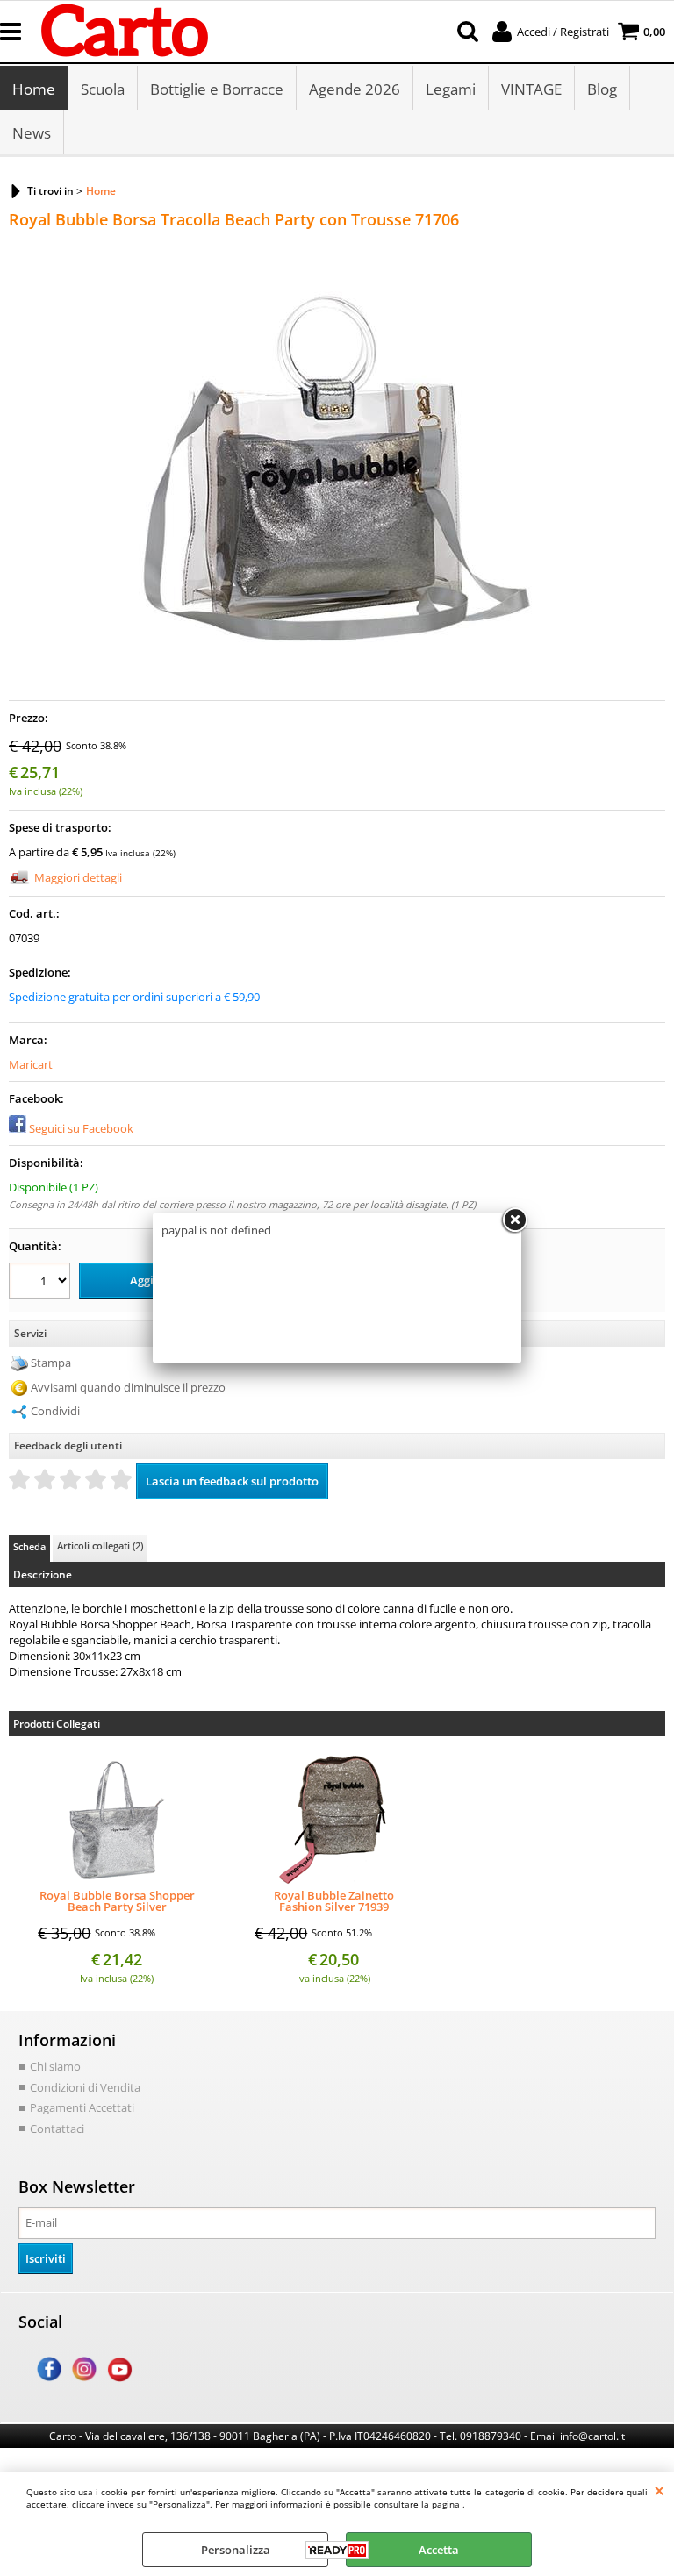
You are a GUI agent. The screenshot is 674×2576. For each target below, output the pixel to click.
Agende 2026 (355, 89)
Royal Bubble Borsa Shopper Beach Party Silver (117, 1901)
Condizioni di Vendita (85, 2087)
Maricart (31, 1064)
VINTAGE (531, 89)
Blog (602, 89)
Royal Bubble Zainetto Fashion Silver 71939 (334, 1901)
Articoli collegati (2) (100, 1546)
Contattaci (57, 2129)
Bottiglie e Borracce (217, 89)
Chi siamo (55, 2066)
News (32, 133)
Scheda (29, 1546)
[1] (42, 1283)
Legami (451, 89)
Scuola (103, 89)
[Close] (514, 1220)
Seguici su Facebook (81, 1128)
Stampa (51, 1363)
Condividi (55, 1411)
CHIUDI (660, 2490)
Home (34, 89)
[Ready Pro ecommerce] (337, 2550)
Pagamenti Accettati (82, 2107)
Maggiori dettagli (78, 877)
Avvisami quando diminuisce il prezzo (128, 1387)
